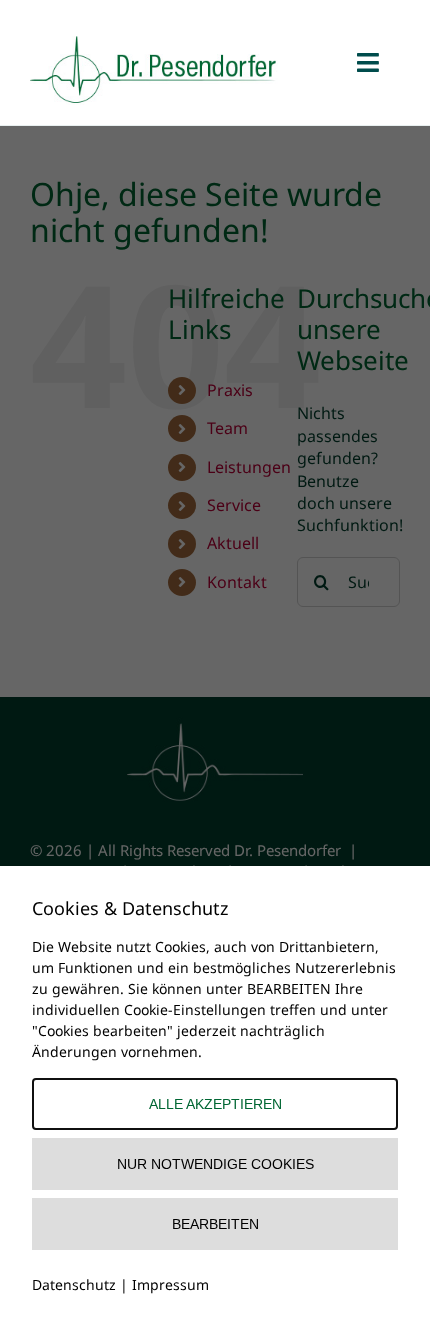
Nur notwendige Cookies (215, 1164)
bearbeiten (215, 1224)
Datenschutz (74, 1284)
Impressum (170, 1284)
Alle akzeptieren (215, 1104)
